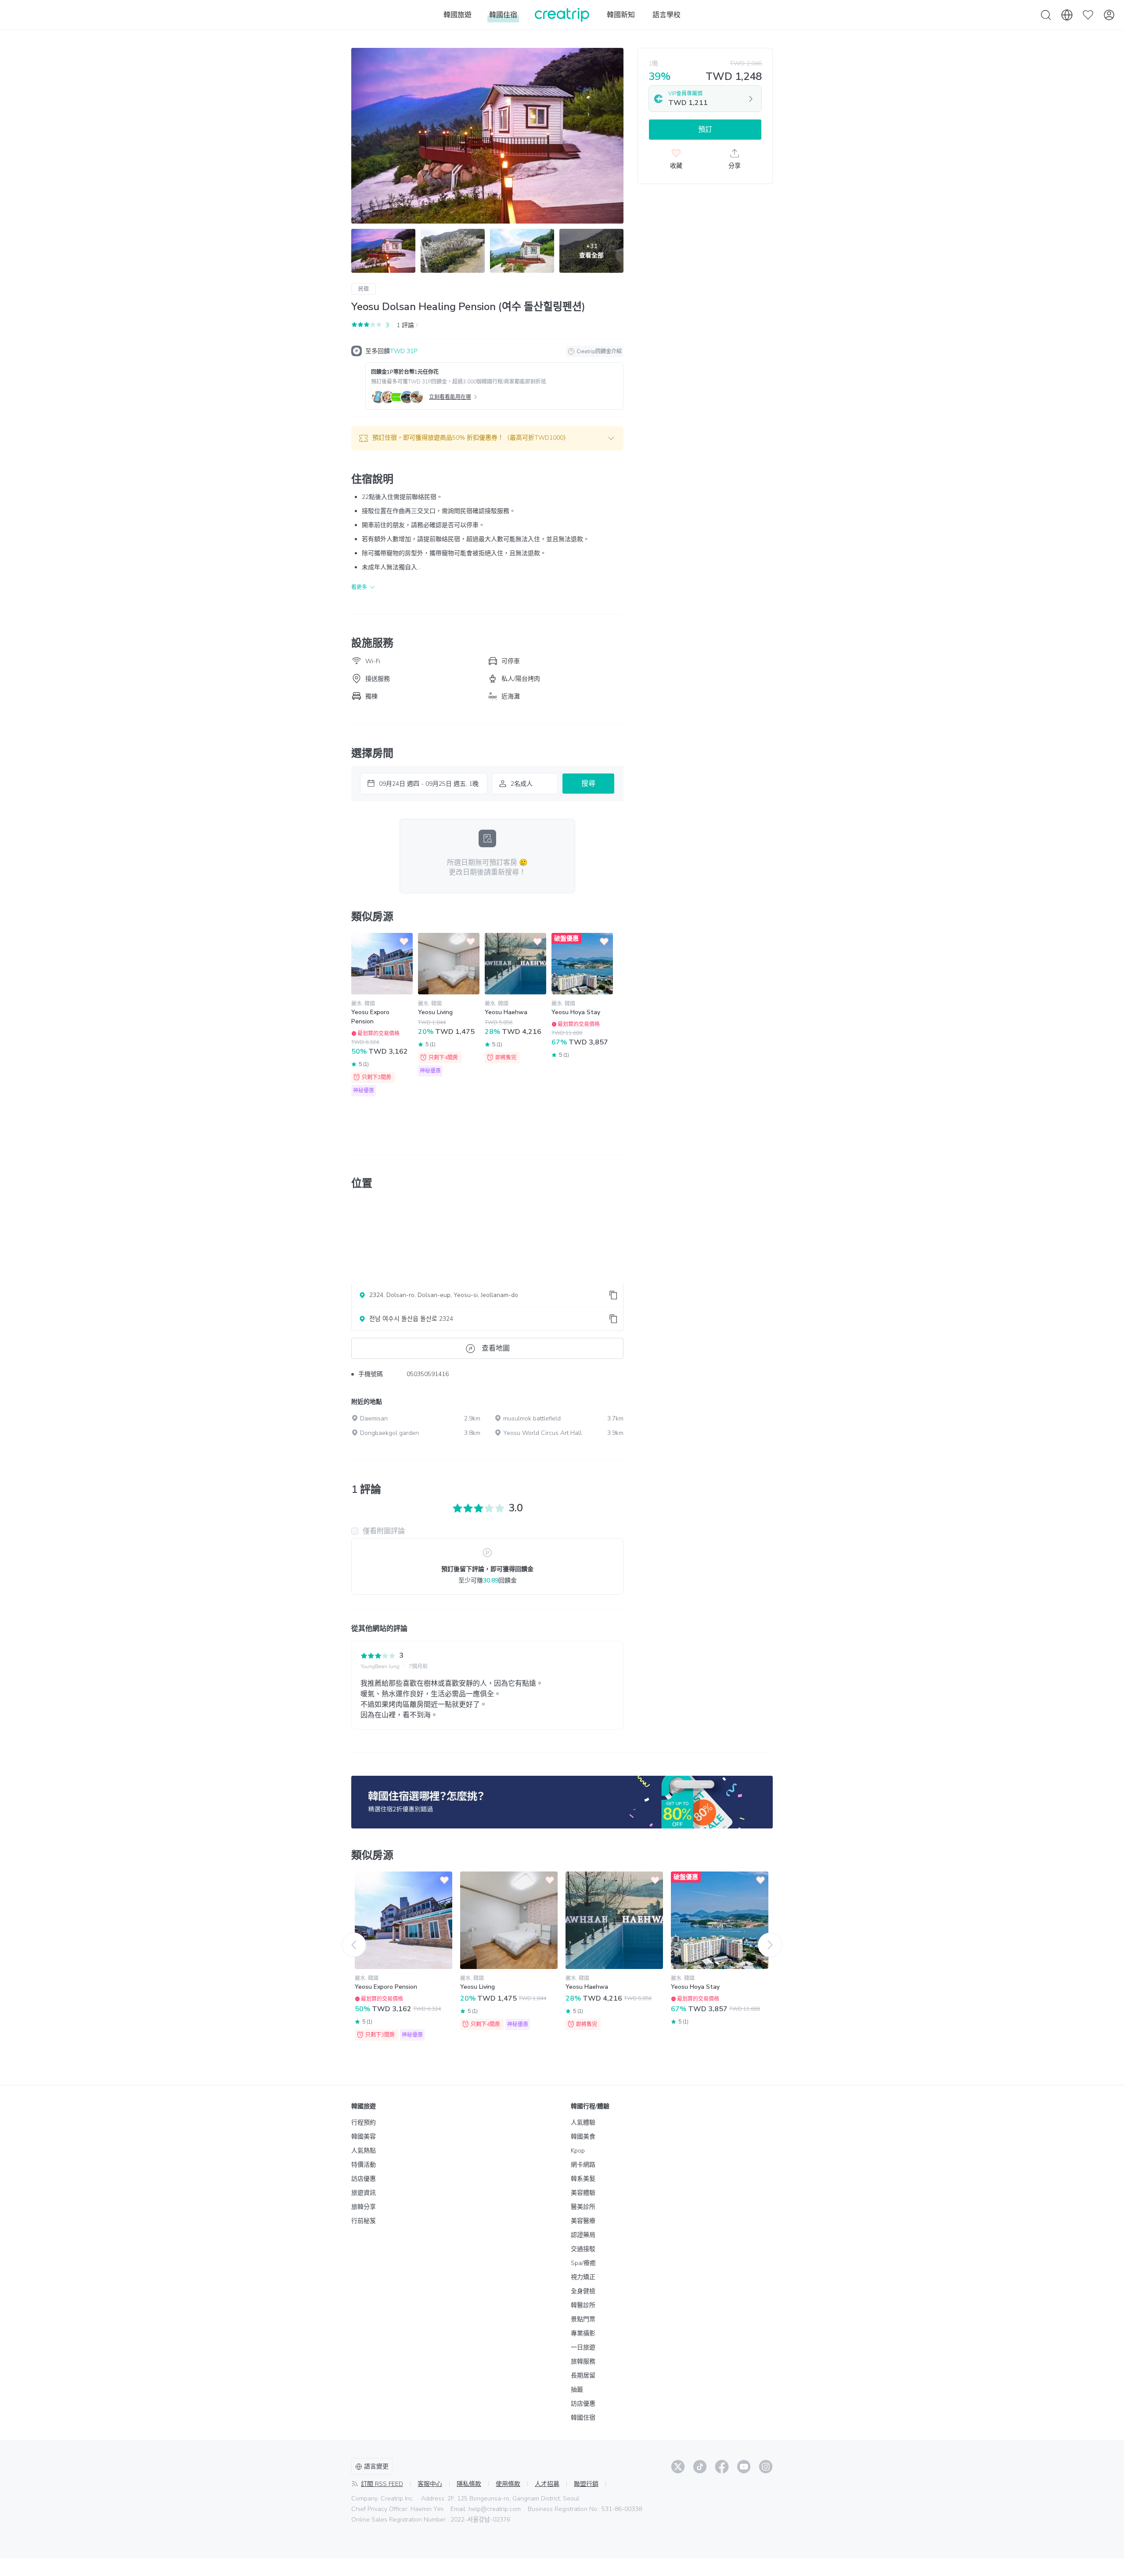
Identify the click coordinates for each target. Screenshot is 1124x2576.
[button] (487, 438)
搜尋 (588, 784)
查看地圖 (496, 1348)
